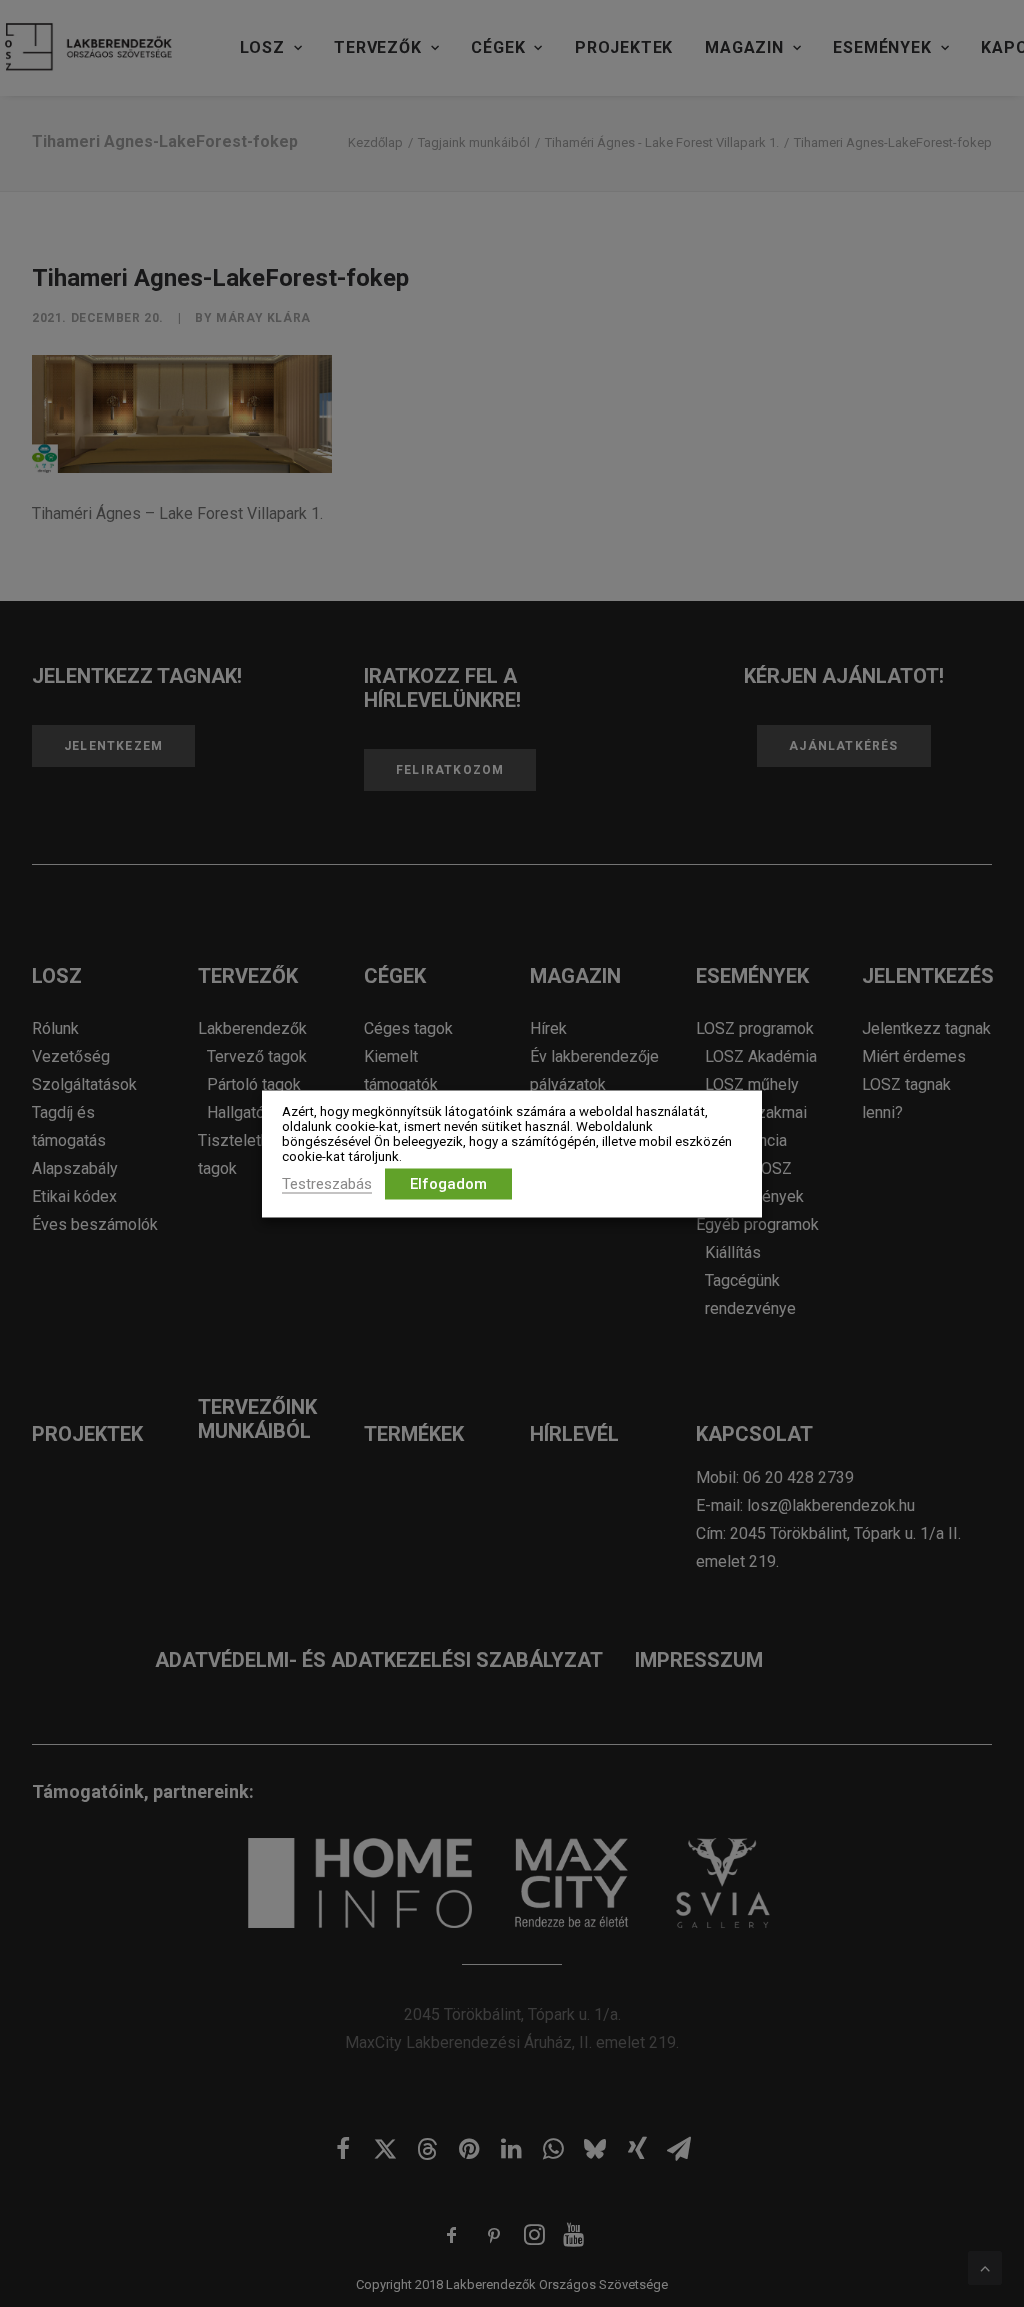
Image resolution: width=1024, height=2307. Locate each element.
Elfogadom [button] (448, 1183)
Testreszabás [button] (327, 1183)
